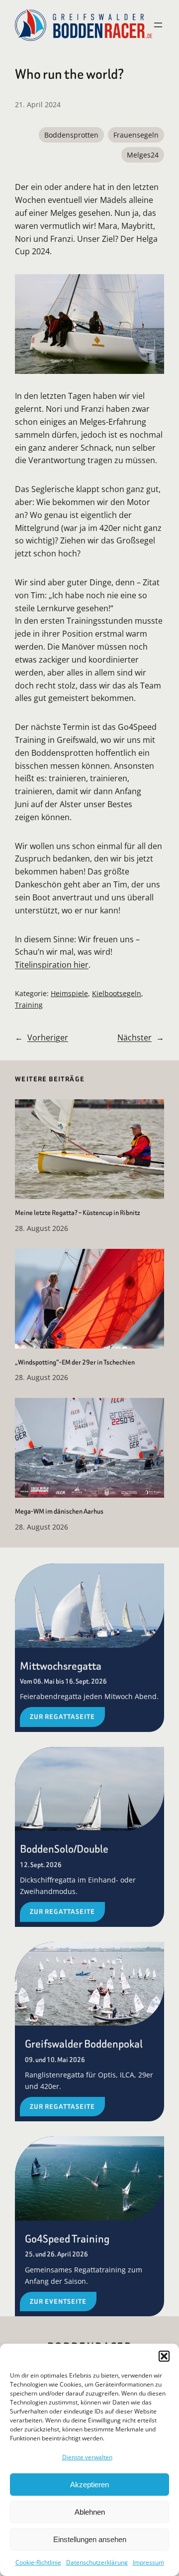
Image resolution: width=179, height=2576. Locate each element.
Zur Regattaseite (62, 1717)
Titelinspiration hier (52, 965)
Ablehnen (90, 2512)
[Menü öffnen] (158, 25)
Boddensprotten (71, 135)
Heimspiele (69, 993)
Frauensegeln (136, 135)
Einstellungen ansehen (90, 2539)
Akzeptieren (89, 2485)
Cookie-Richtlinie (38, 2562)
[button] (164, 2356)
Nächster (134, 1037)
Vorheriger (48, 1037)
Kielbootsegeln (117, 993)
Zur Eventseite (58, 2302)
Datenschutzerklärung (97, 2562)
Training (29, 1005)
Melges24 (143, 155)
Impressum (148, 2562)
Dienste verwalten (87, 2457)
